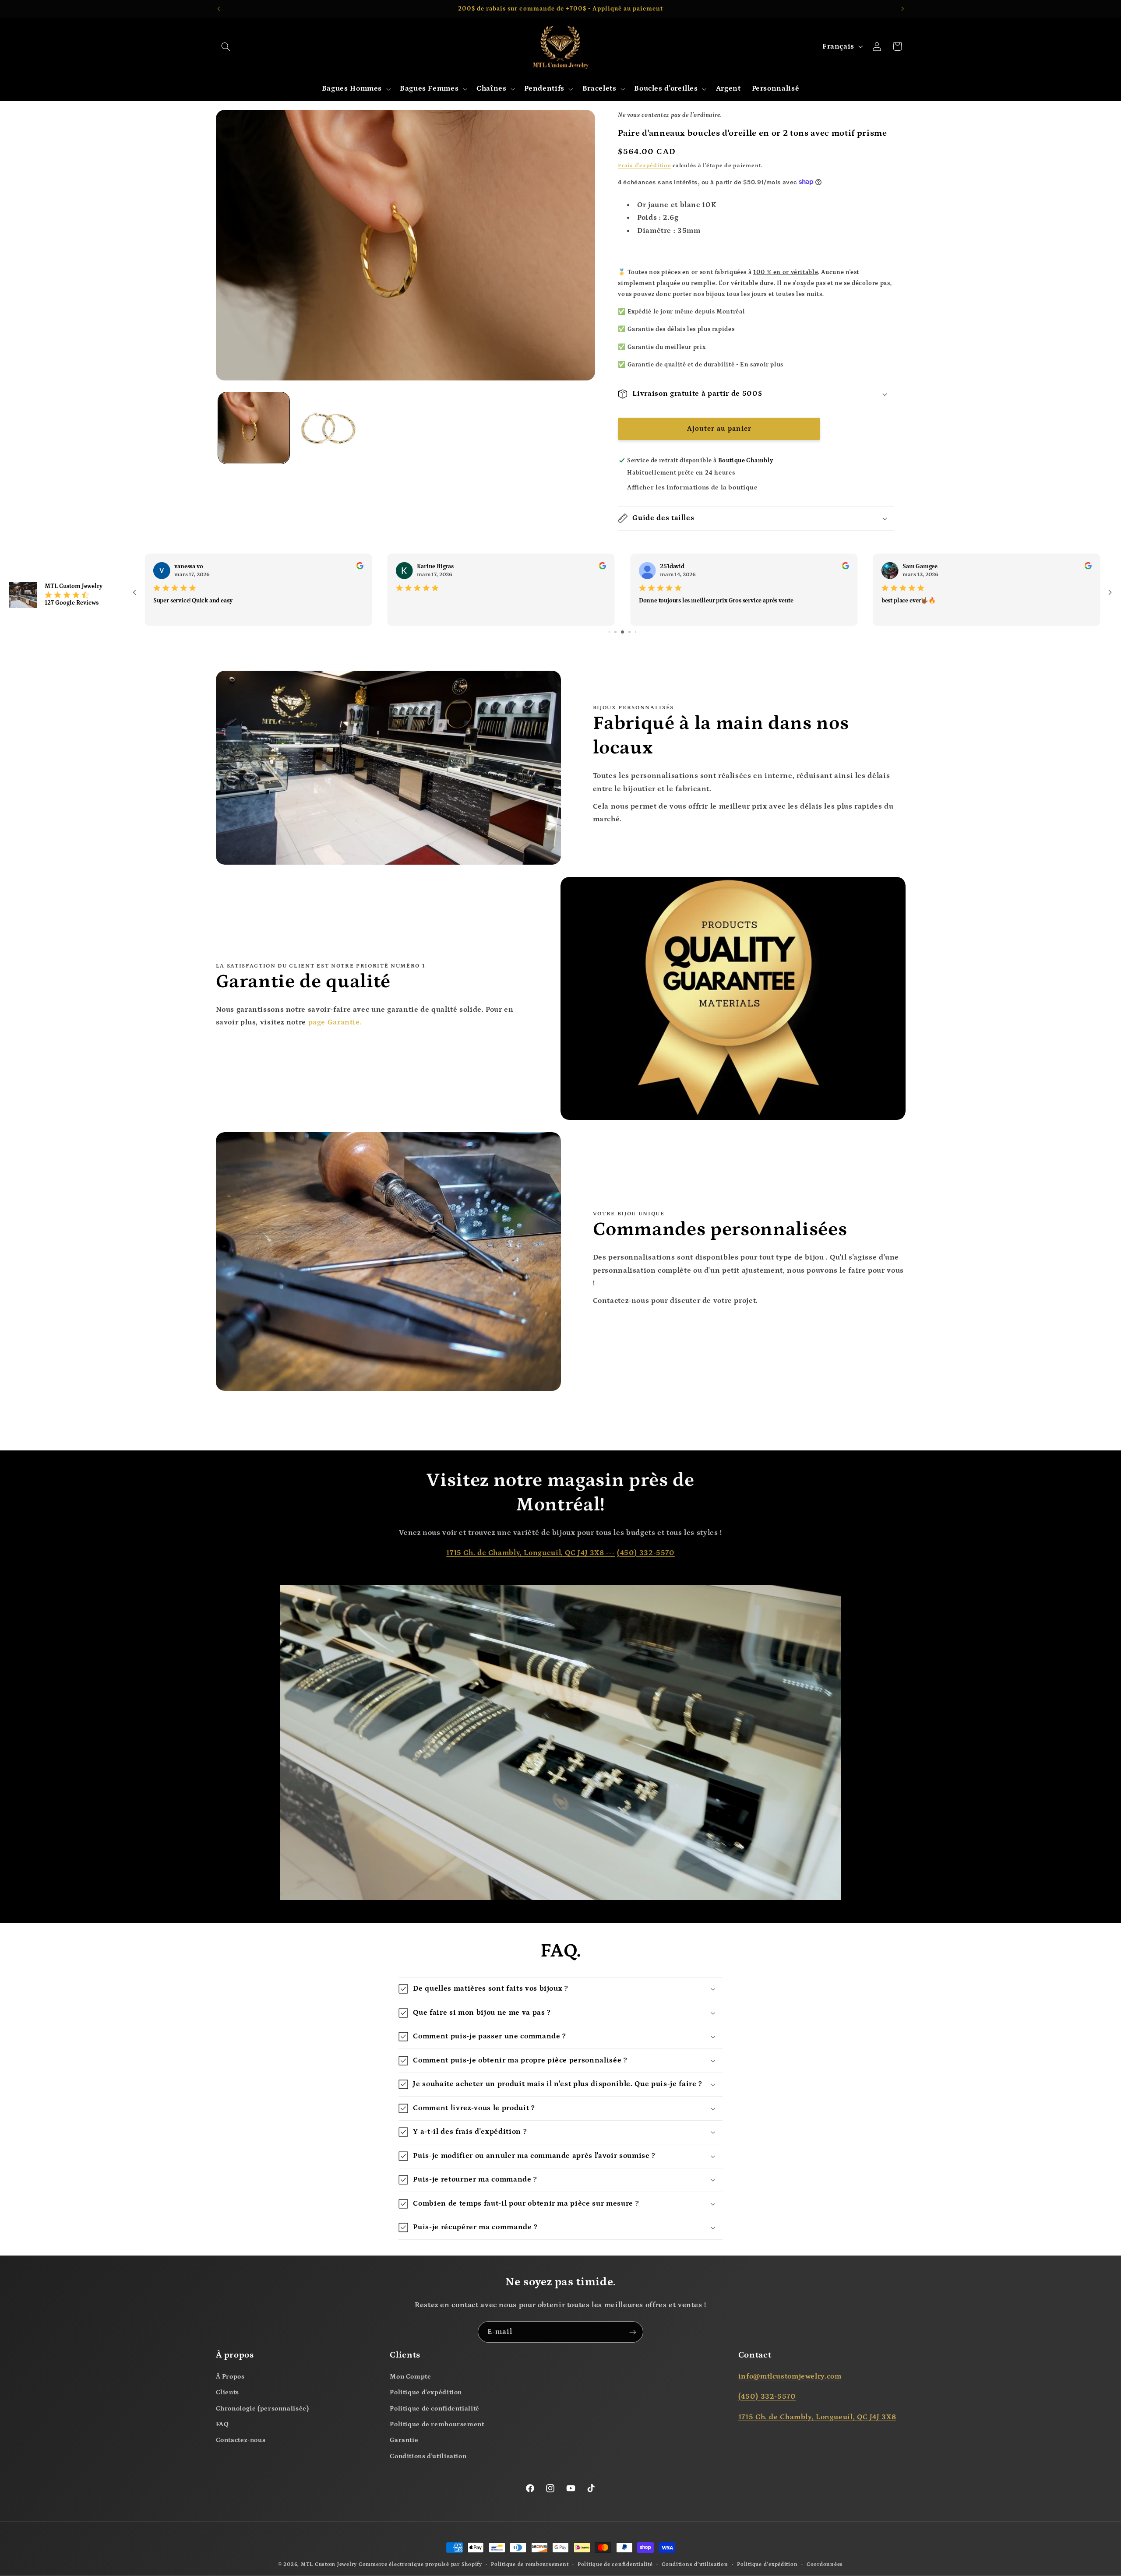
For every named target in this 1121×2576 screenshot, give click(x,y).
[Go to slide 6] (615, 632)
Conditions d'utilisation (428, 2456)
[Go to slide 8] (629, 632)
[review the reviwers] (360, 567)
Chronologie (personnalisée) (263, 2409)
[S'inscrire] (633, 2332)
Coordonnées (825, 2564)
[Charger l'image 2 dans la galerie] (330, 428)
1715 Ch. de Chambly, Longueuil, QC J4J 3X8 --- (531, 1553)
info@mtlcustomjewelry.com (790, 2377)
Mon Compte (410, 2377)
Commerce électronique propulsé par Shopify (420, 2564)
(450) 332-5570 (646, 1553)
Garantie (404, 2440)
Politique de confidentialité (435, 2409)
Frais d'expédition (644, 165)
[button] (226, 46)
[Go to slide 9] (636, 632)
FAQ (222, 2424)
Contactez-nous (241, 2440)
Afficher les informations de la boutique (692, 487)
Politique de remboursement (437, 2424)
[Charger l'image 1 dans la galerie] (254, 428)
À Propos (230, 2377)
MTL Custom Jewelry (329, 2564)
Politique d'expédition (426, 2392)
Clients (227, 2392)
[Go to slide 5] (609, 632)
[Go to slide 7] (622, 632)
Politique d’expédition (767, 2564)
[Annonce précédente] (219, 9)
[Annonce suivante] (902, 9)
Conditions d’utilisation (695, 2564)
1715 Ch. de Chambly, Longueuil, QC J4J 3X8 (817, 2417)
